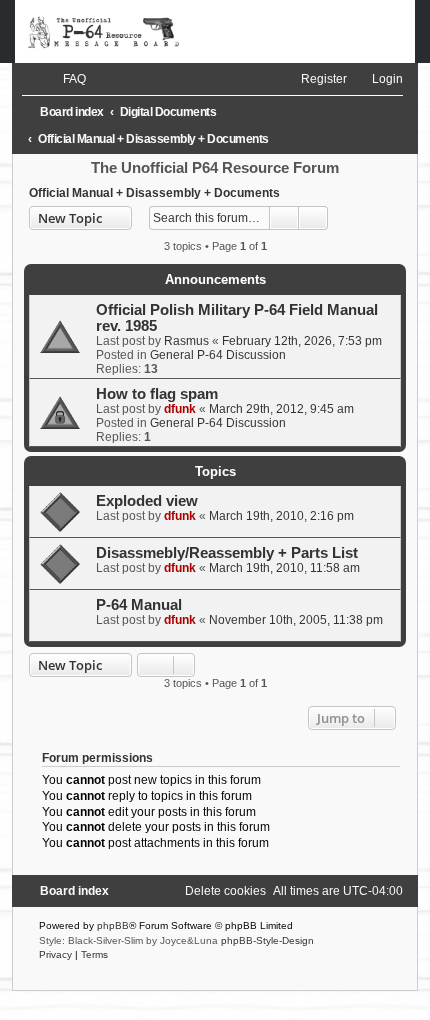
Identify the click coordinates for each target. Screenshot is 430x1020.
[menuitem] (65, 79)
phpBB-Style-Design (267, 940)
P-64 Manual (139, 605)
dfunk (180, 409)
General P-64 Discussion (218, 355)
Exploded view (147, 501)
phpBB (113, 925)
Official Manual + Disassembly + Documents (154, 193)
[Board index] (215, 31)
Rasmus (186, 341)
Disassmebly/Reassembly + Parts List (227, 553)
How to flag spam (157, 394)
